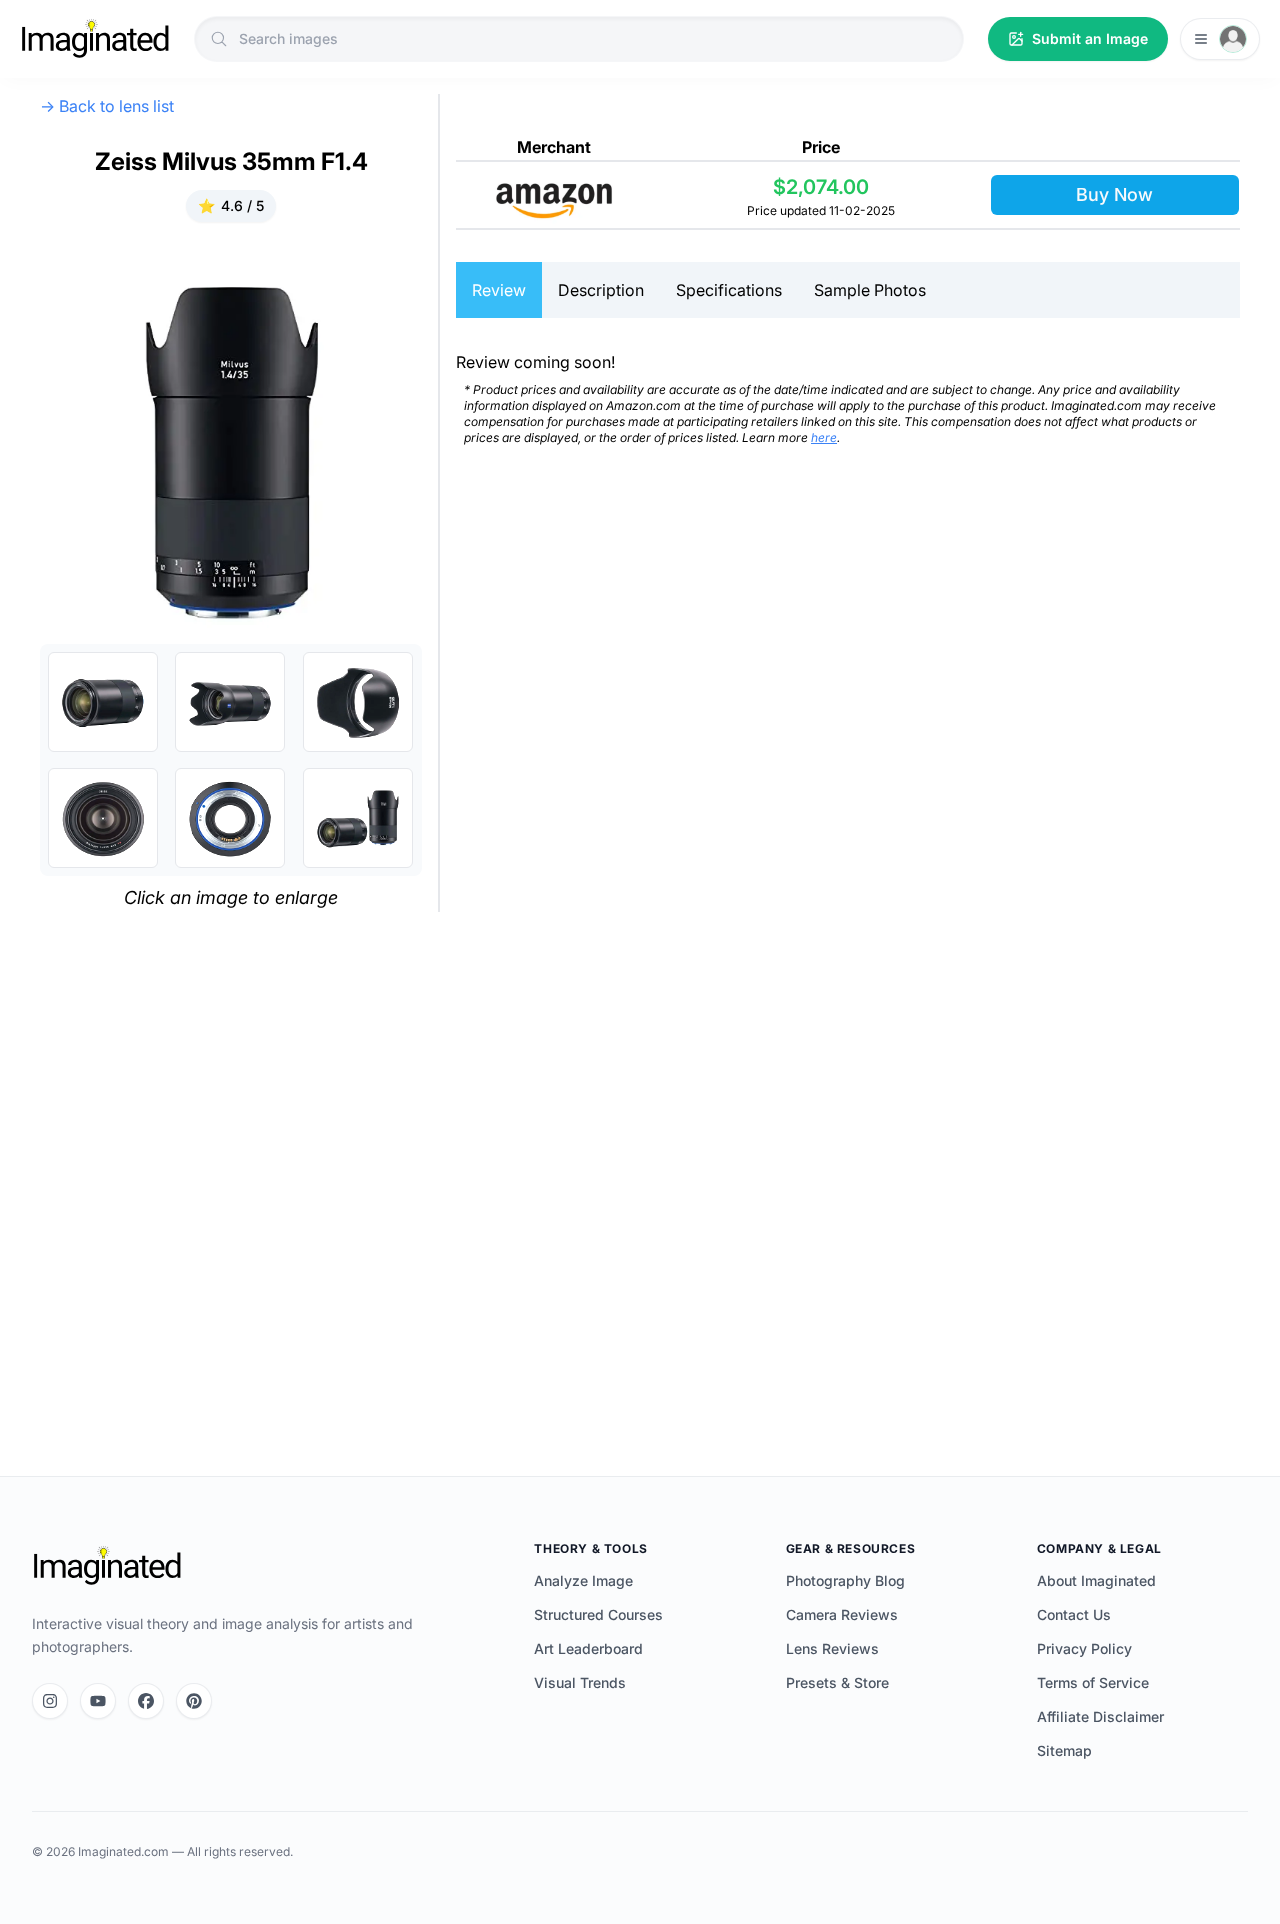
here (824, 437)
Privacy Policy (1084, 1648)
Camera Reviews (842, 1614)
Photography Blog (845, 1580)
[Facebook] (146, 1701)
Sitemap (1064, 1750)
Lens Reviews (832, 1648)
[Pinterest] (194, 1701)
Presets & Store (837, 1682)
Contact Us (1074, 1614)
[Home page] (95, 39)
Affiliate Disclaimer (1100, 1716)
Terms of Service (1093, 1682)
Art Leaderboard (588, 1648)
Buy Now (1114, 194)
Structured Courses (598, 1614)
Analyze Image (583, 1580)
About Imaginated (1096, 1580)
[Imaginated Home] (107, 1566)
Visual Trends (580, 1682)
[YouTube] (98, 1701)
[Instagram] (50, 1701)
